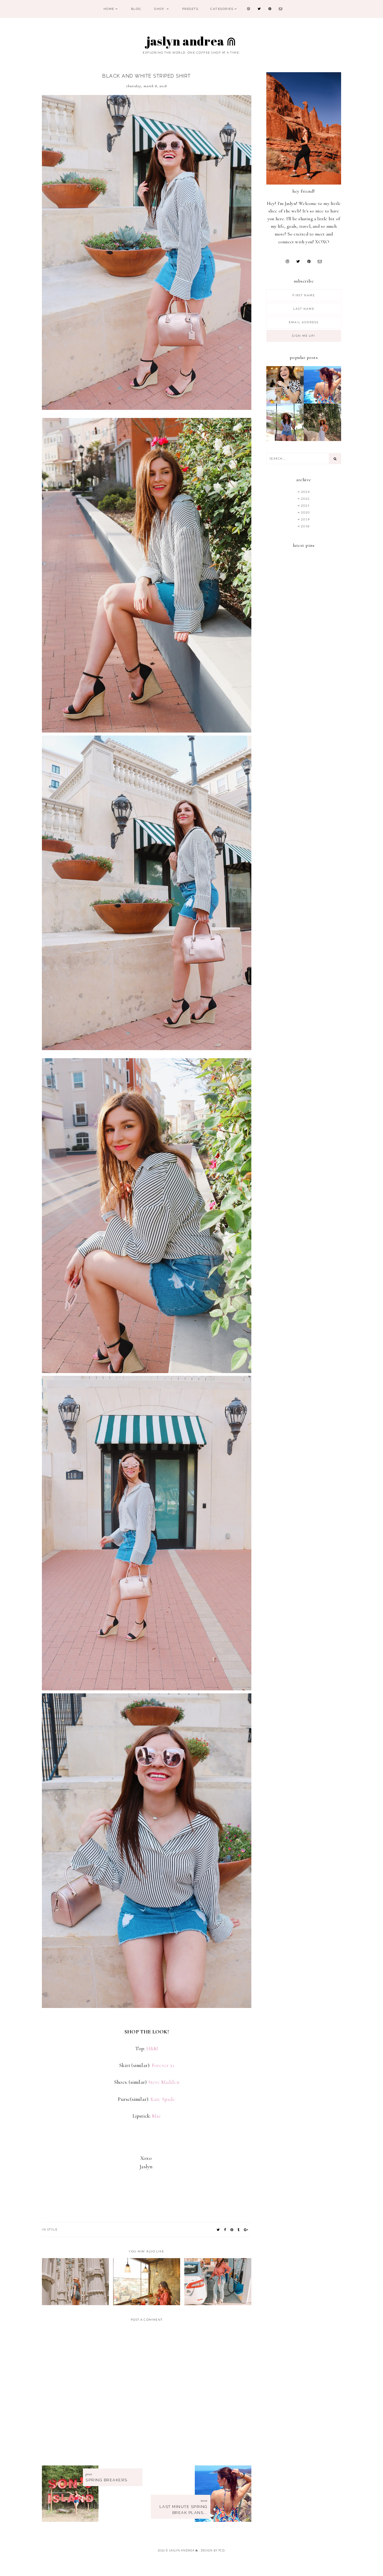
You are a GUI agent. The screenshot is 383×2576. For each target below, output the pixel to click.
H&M (152, 2049)
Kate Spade (163, 2099)
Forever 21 (163, 2065)
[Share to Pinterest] (232, 2230)
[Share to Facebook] (225, 2230)
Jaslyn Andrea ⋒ (192, 41)
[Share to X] (218, 2230)
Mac (156, 2116)
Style (53, 2229)
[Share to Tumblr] (239, 2230)
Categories (222, 9)
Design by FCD (213, 2550)
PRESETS (190, 9)
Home (109, 9)
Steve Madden (164, 2082)
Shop (160, 9)
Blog (136, 9)
